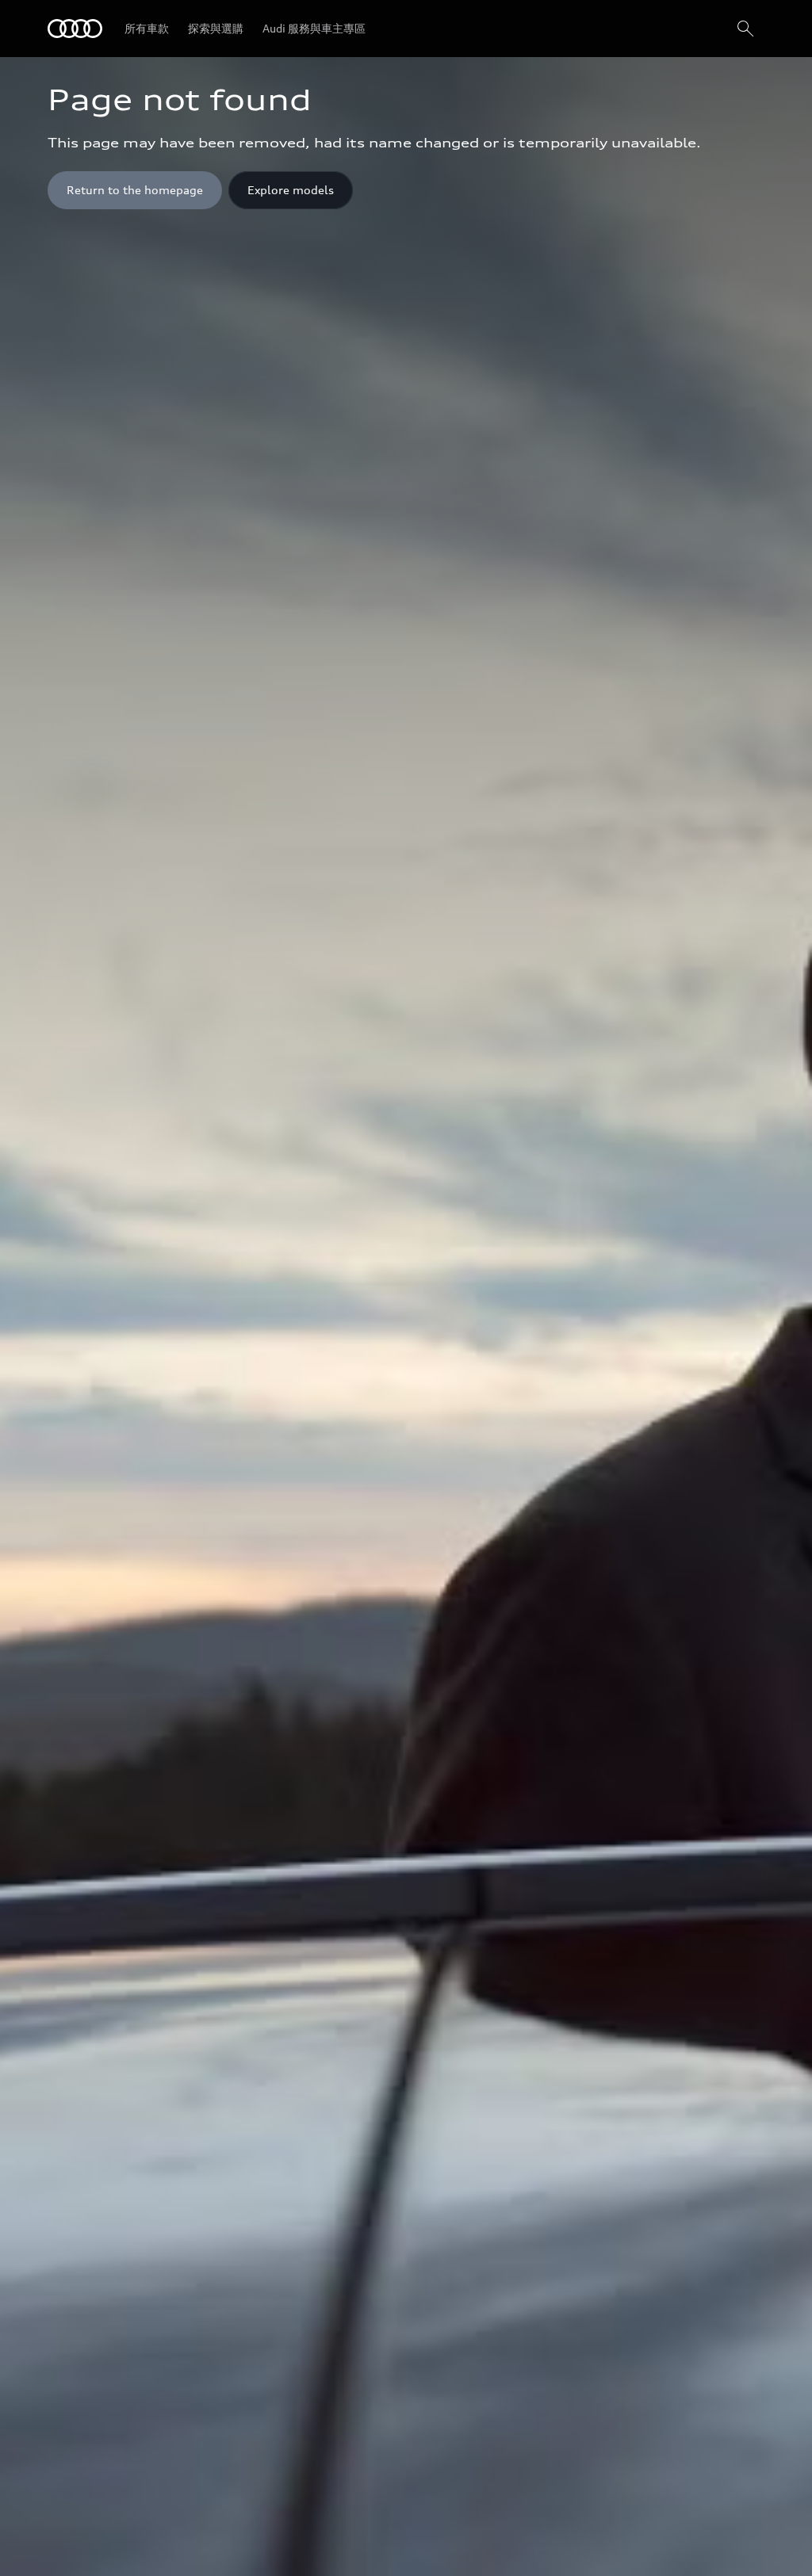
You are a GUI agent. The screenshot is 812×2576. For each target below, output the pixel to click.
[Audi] (75, 29)
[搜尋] (745, 29)
